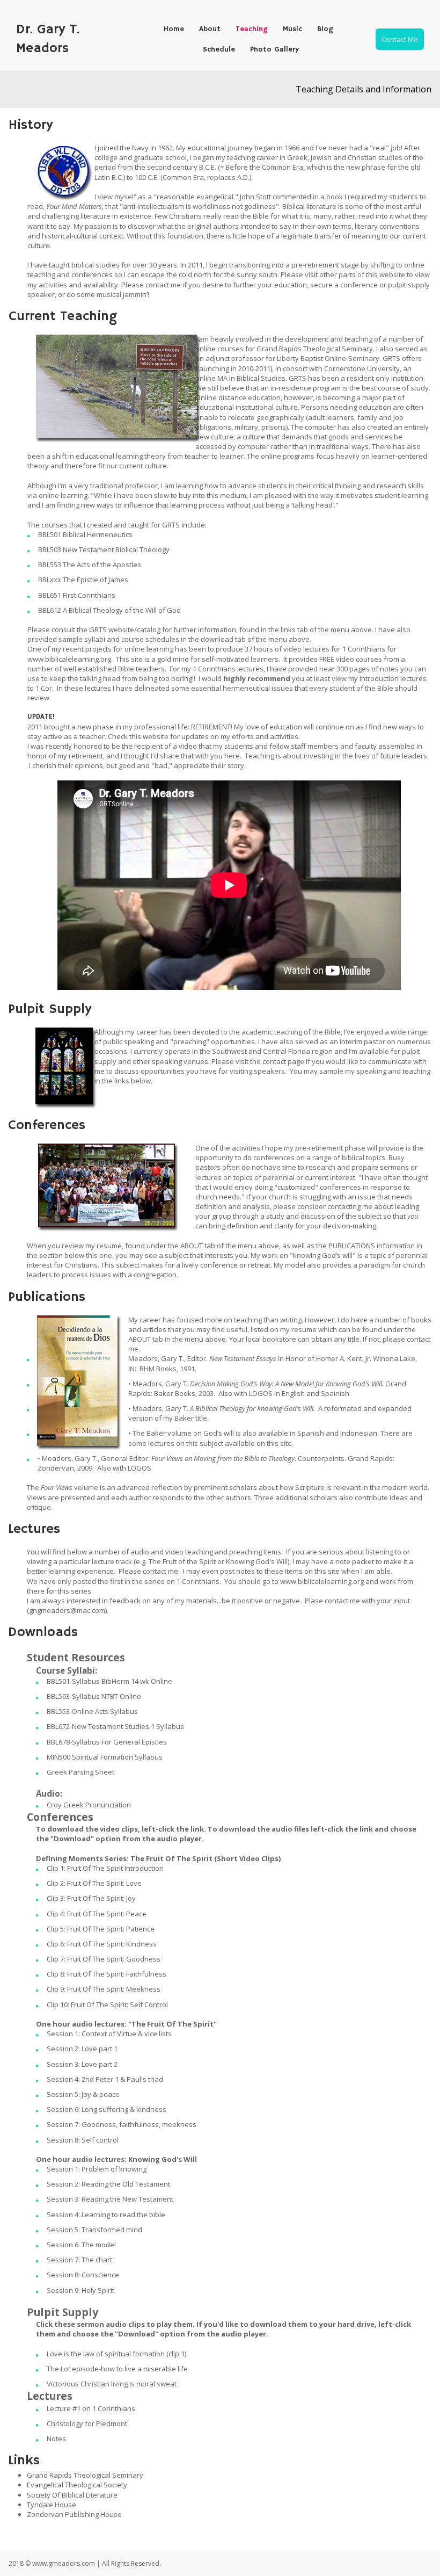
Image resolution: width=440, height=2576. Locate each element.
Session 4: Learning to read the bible (106, 2215)
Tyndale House (52, 2505)
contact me (163, 285)
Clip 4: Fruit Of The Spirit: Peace (97, 1914)
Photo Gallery (274, 49)
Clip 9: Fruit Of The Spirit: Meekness (104, 1989)
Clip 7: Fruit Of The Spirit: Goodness (104, 1959)
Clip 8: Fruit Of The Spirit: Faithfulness (107, 1974)
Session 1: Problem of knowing (97, 2169)
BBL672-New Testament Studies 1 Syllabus (115, 1726)
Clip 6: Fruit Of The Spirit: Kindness (102, 1944)
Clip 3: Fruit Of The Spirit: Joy (91, 1898)
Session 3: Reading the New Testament (110, 2199)
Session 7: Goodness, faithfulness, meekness (122, 2124)
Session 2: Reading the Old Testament (108, 2184)
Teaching (252, 29)
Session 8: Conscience (83, 2275)
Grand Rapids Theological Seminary (85, 2475)
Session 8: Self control (83, 2140)
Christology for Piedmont (87, 2423)
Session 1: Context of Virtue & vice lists (109, 2034)
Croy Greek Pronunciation (89, 1805)
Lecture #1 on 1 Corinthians (91, 2408)
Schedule (219, 49)
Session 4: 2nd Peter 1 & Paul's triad (105, 2079)
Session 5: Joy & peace (83, 2094)
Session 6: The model (81, 2245)
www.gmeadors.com (64, 2563)
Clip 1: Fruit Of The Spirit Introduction (105, 1868)
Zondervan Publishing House (74, 2514)
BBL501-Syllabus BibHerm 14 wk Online (109, 1681)
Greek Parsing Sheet (80, 1772)
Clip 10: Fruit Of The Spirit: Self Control (107, 2005)
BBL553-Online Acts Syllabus (92, 1711)
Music (292, 29)
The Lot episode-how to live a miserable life (117, 2369)
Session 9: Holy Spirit (80, 2290)
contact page (283, 1061)
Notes (56, 2438)
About (210, 29)
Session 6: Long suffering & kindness (107, 2109)
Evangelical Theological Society (77, 2485)
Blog (325, 29)
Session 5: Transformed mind (94, 2230)
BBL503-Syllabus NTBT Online (94, 1696)
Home (174, 29)
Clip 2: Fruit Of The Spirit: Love (94, 1883)
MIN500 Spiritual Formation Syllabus (105, 1757)
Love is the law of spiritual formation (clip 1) (116, 2354)
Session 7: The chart (79, 2260)
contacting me (350, 1206)
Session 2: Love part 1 (82, 2049)
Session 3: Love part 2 (82, 2064)
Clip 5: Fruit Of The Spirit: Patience (101, 1929)
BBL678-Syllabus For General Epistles (107, 1742)
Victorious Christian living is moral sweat (112, 2384)
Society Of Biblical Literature (72, 2495)
